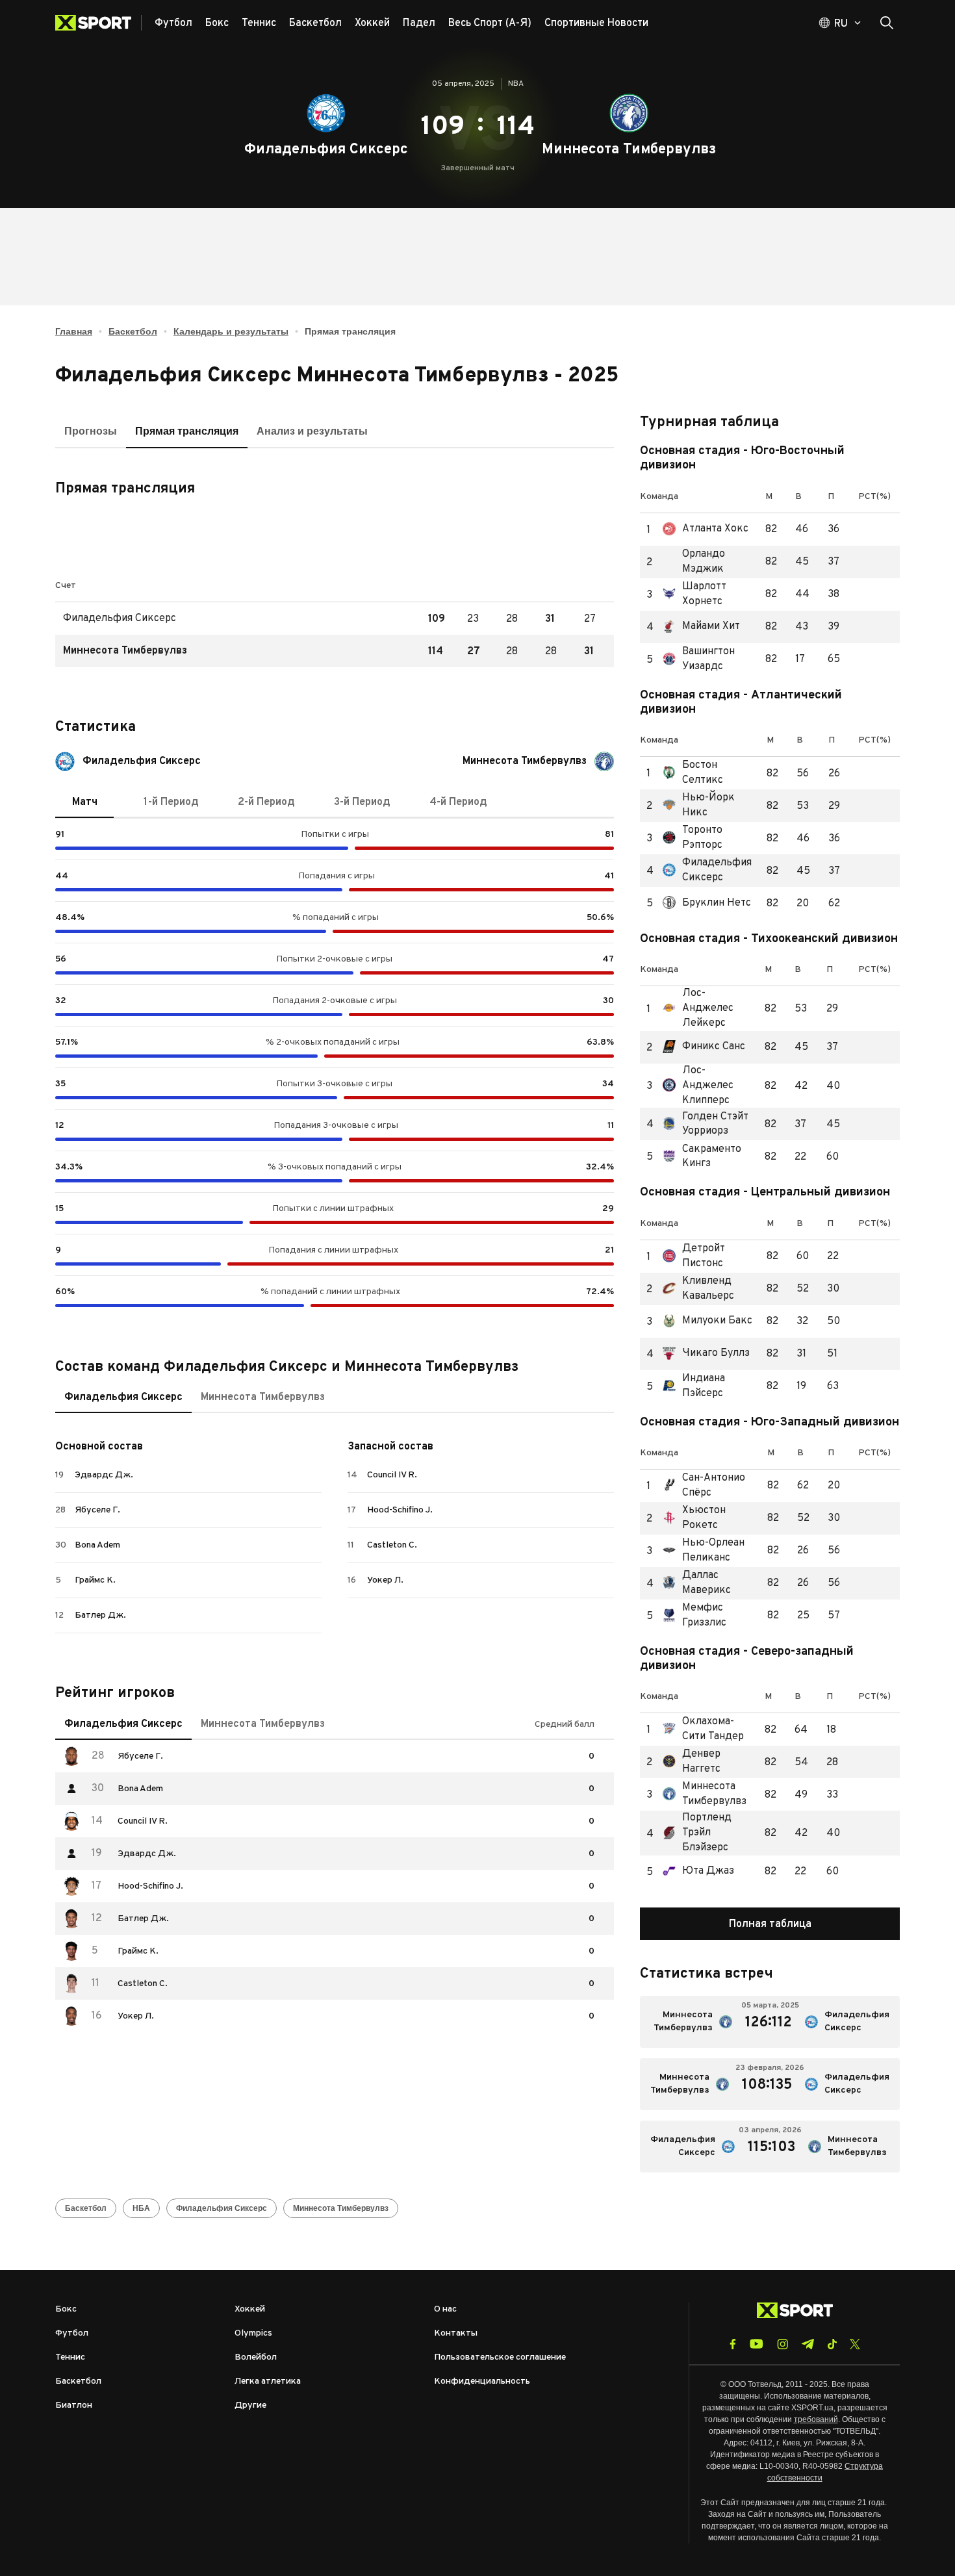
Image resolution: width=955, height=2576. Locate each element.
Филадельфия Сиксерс (710, 871)
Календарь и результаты (231, 331)
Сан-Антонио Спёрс (710, 1486)
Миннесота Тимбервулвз (709, 1794)
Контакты (456, 2333)
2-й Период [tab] (266, 802)
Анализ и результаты (312, 431)
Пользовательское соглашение (500, 2357)
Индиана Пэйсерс (710, 1386)
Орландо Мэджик (709, 562)
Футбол (72, 2333)
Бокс (66, 2309)
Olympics (253, 2333)
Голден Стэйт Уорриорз (709, 1125)
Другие (250, 2405)
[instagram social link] (783, 2344)
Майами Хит (701, 627)
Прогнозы (91, 431)
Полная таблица (770, 1924)
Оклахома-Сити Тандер (709, 1729)
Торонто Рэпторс (710, 838)
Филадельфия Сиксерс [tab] (123, 1397)
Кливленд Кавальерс (710, 1289)
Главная (74, 331)
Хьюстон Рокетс (710, 1518)
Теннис (70, 2357)
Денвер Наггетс (709, 1762)
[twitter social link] (855, 2344)
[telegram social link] (808, 2344)
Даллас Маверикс (710, 1583)
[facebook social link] (733, 2344)
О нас (445, 2309)
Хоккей (250, 2309)
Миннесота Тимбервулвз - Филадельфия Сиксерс (770, 2022)
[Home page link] (98, 23)
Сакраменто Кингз (709, 1157)
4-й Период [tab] (458, 802)
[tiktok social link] (832, 2344)
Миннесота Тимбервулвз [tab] (263, 1397)
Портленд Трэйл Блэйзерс (709, 1833)
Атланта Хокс (706, 529)
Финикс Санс (704, 1047)
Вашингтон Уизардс (709, 659)
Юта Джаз (698, 1871)
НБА (141, 2208)
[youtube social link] (757, 2344)
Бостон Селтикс (710, 773)
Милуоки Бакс (707, 1321)
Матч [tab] (85, 802)
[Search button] (887, 23)
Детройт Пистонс (710, 1256)
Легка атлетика (268, 2381)
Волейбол (256, 2357)
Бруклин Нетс (707, 903)
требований (816, 2419)
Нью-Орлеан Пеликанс (710, 1551)
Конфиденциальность (482, 2381)
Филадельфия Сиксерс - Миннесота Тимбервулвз (770, 2147)
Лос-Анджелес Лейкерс (709, 1009)
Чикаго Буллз (706, 1354)
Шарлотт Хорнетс (709, 594)
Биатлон (74, 2405)
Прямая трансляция (187, 431)
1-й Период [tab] (171, 802)
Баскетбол (133, 331)
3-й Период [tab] (362, 802)
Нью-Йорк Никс (710, 806)
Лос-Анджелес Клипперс (709, 1086)
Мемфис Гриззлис (710, 1616)
